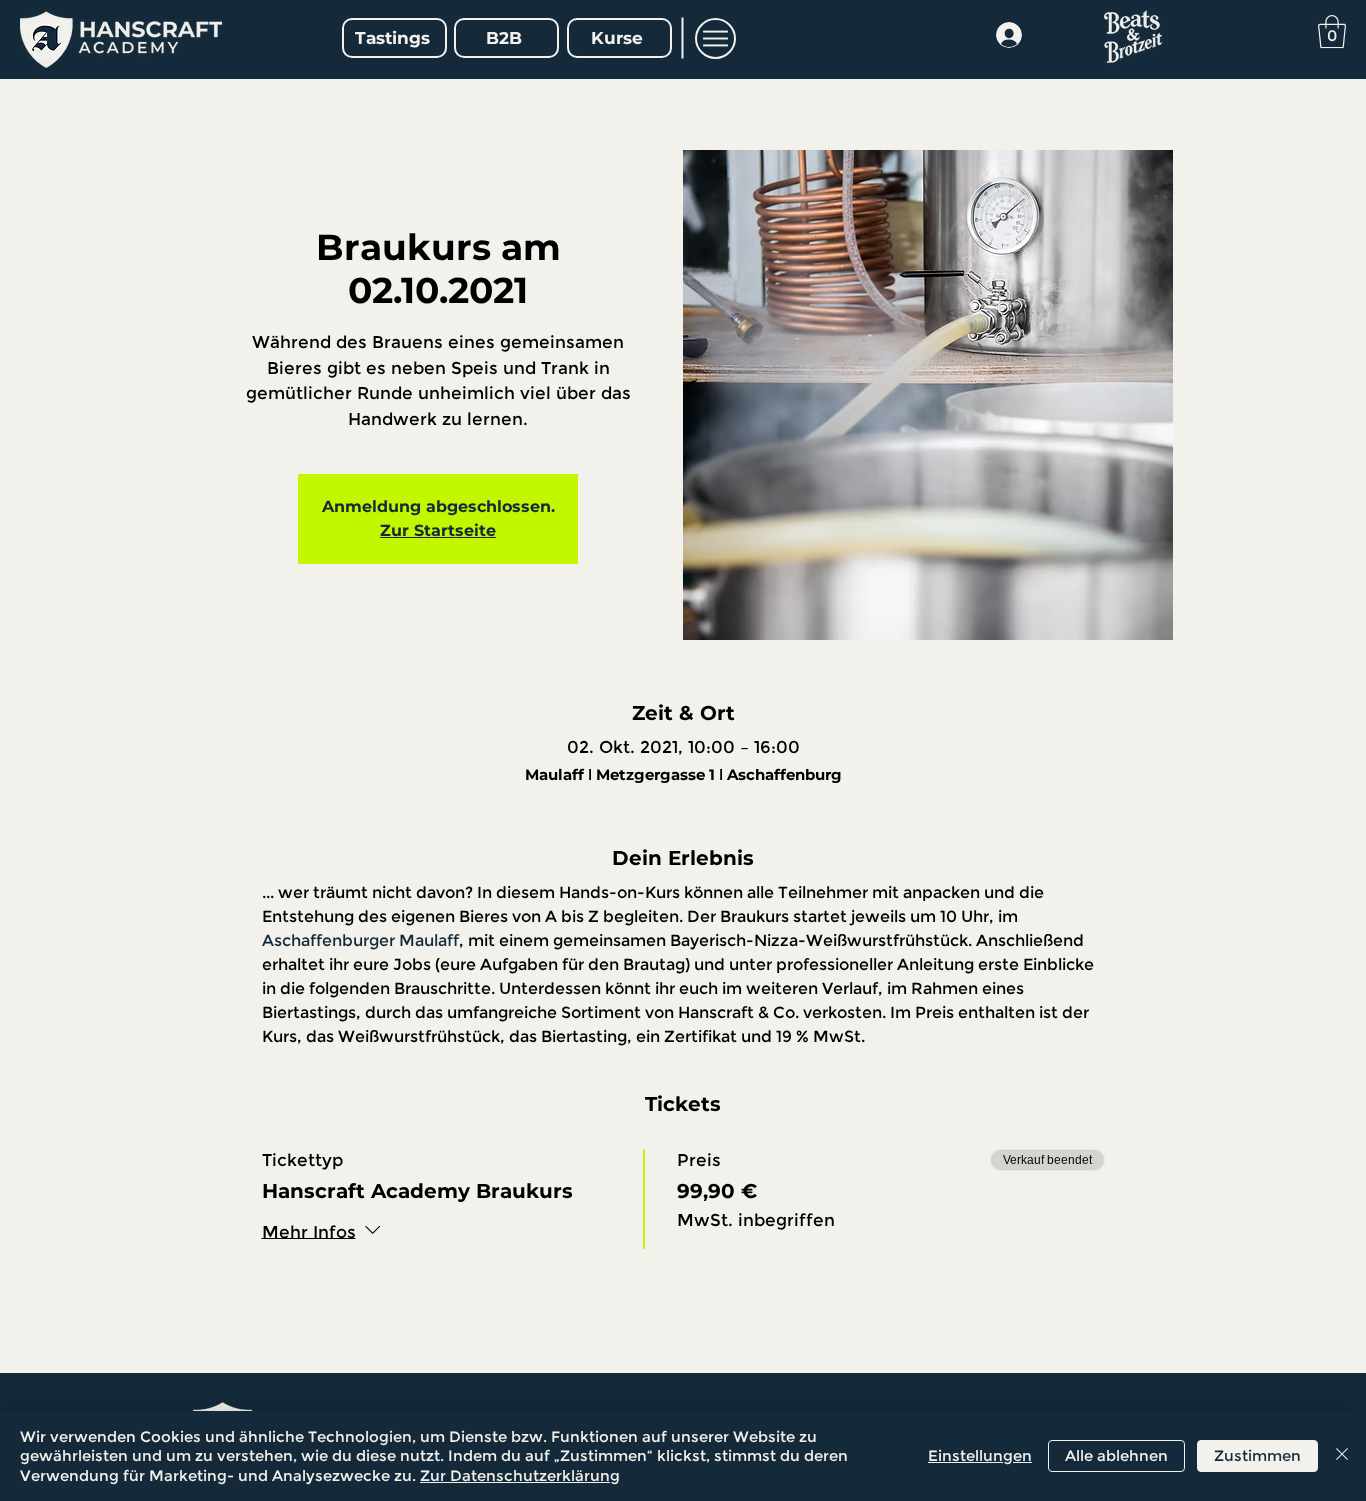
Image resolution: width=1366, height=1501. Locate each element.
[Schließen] (1342, 1456)
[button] (715, 38)
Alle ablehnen (1116, 1455)
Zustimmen (1257, 1455)
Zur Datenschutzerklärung (520, 1475)
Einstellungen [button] (980, 1455)
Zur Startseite (438, 530)
